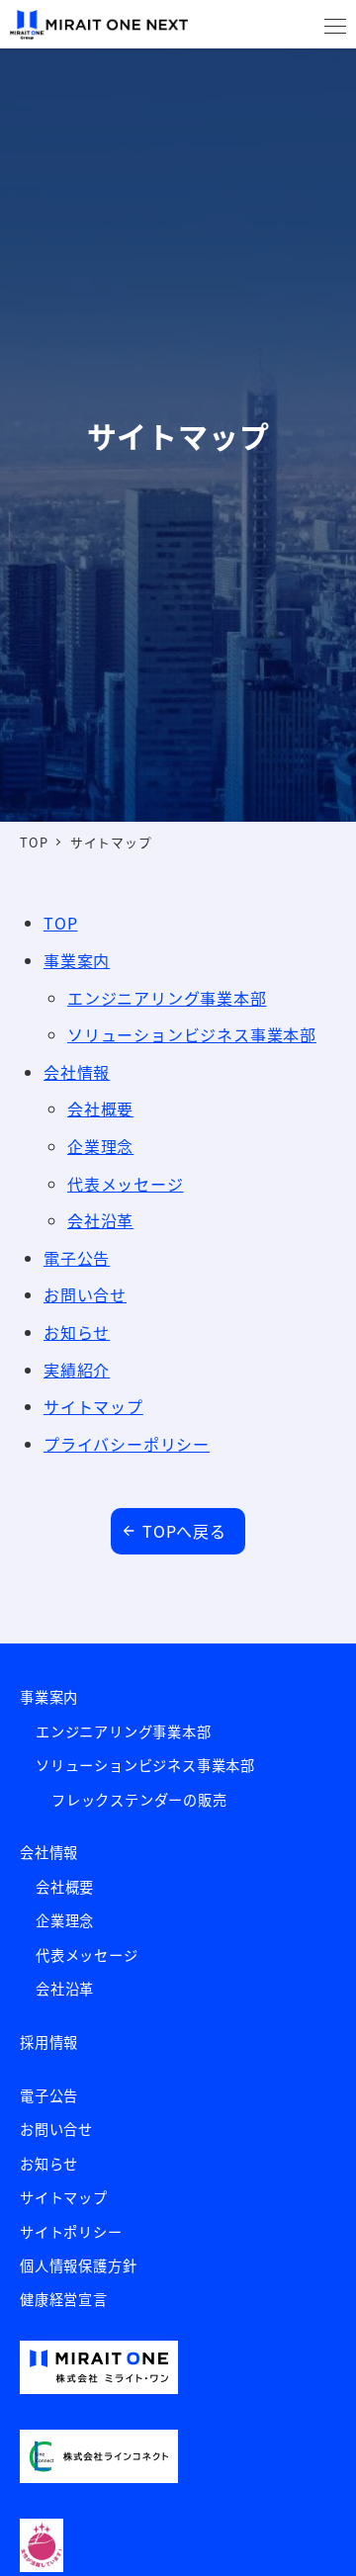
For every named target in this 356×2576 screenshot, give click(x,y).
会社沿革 (100, 1220)
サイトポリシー (71, 2232)
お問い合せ (85, 1294)
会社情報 (77, 1072)
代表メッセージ (126, 1184)
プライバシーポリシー (127, 1444)
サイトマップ (93, 1406)
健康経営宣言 (64, 2299)
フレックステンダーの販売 (139, 1800)
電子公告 (77, 1258)
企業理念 (100, 1146)
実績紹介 (77, 1370)
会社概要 (100, 1109)
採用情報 (49, 2042)
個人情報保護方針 (78, 2265)
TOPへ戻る (184, 1531)
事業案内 (49, 1697)
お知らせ (77, 1332)
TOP (60, 923)
